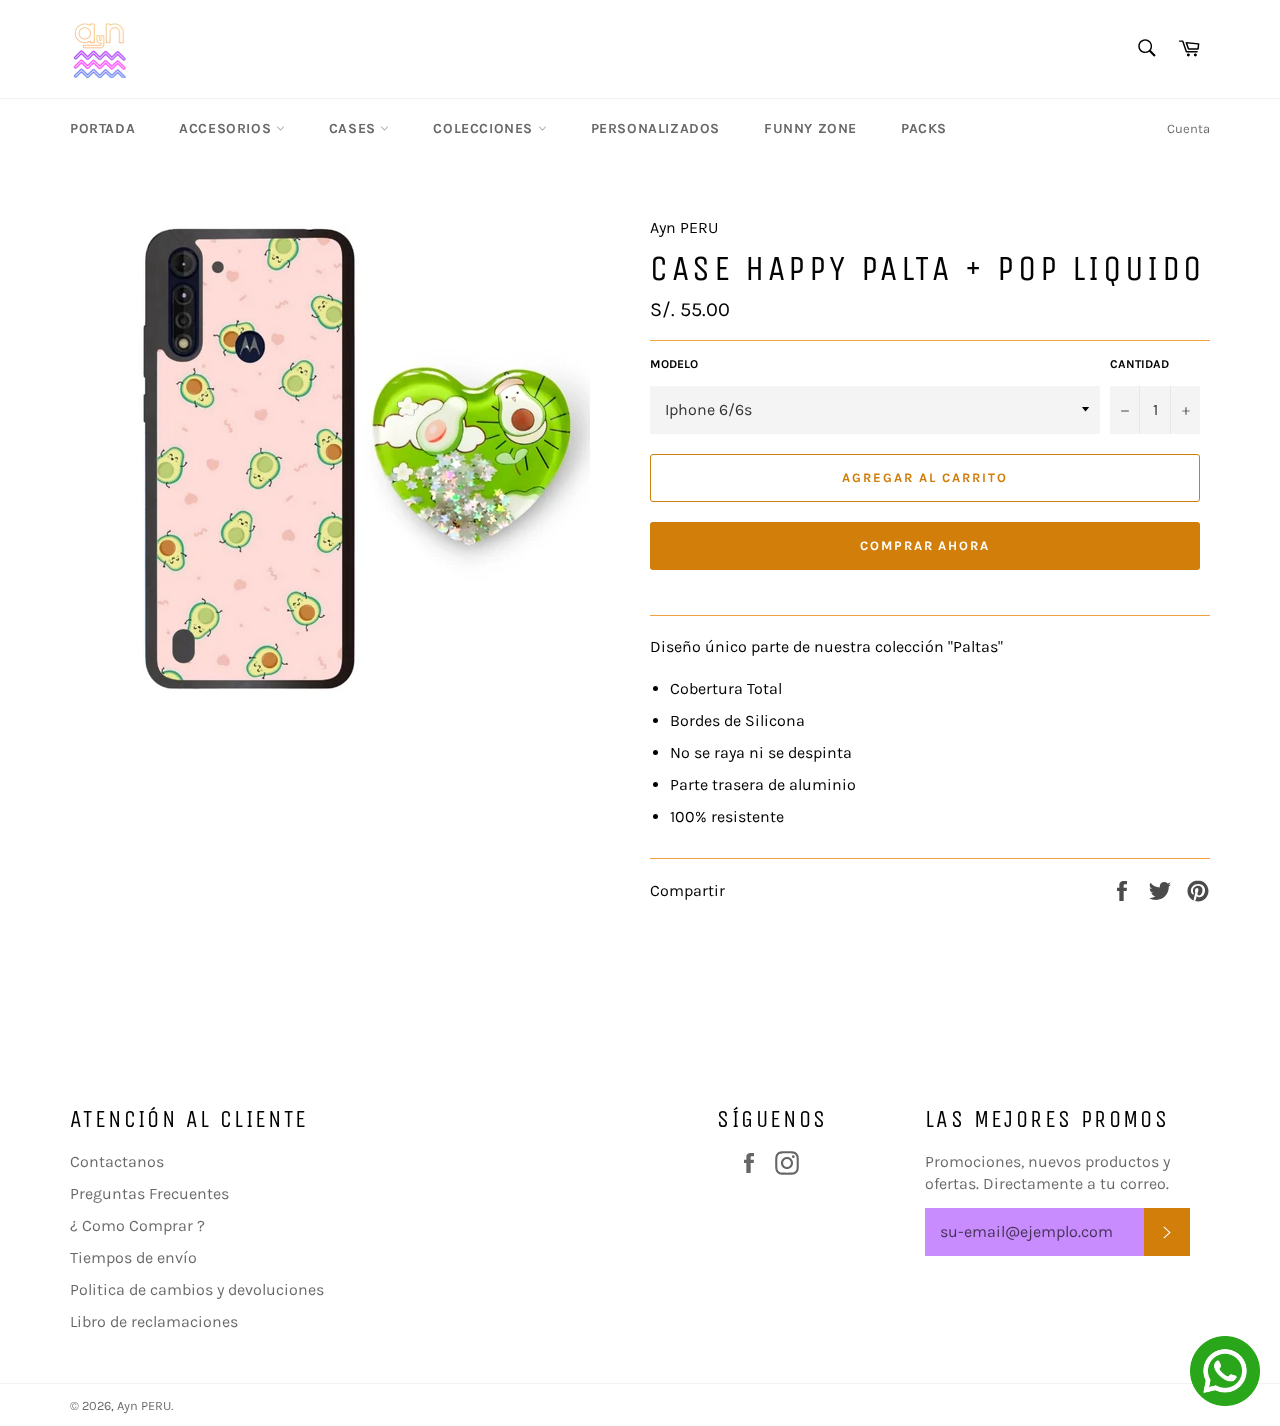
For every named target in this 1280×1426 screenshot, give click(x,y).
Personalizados (655, 128)
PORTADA (102, 128)
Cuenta (1188, 128)
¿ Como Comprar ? (137, 1225)
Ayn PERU (144, 1405)
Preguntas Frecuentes (149, 1193)
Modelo (674, 364)
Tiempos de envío (133, 1257)
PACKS (924, 128)
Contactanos (117, 1161)
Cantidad (1139, 364)
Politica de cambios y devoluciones (197, 1289)
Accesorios (227, 128)
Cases (355, 128)
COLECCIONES (485, 128)
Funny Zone (810, 128)
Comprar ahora (925, 545)
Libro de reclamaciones (154, 1321)
